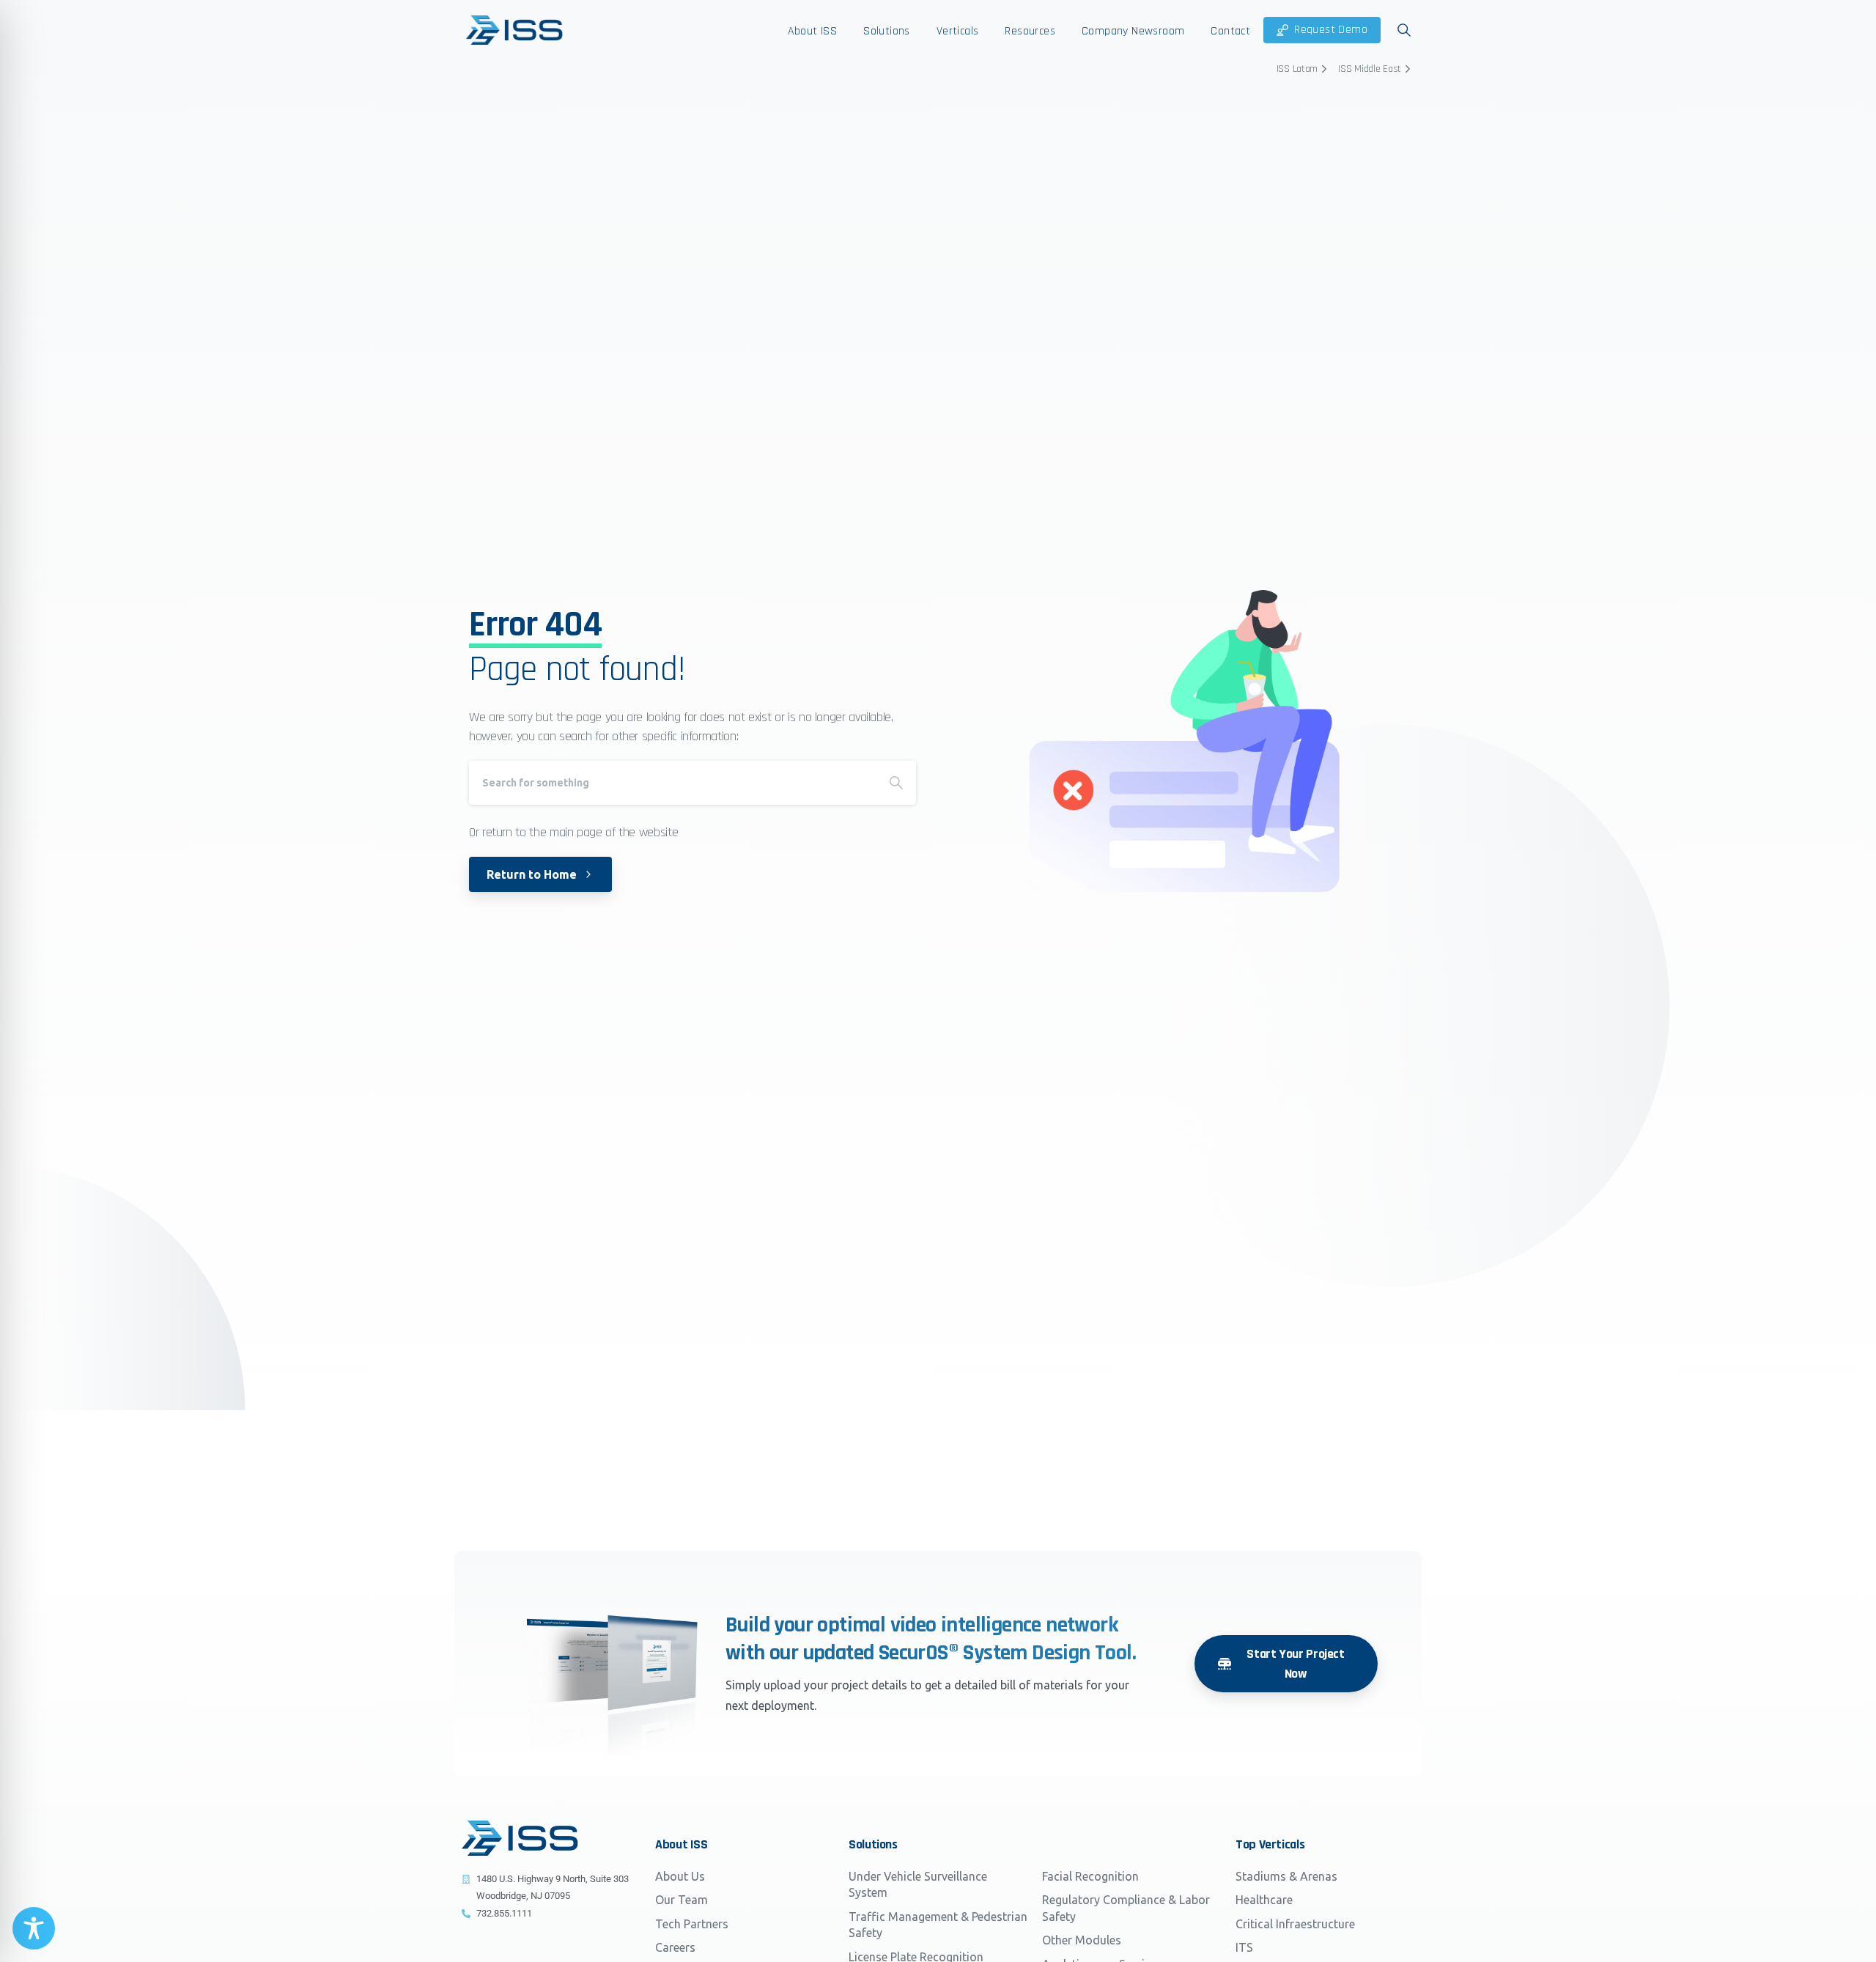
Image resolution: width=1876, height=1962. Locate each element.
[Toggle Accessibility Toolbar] (34, 1928)
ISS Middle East (1370, 69)
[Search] (896, 783)
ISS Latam (1297, 69)
